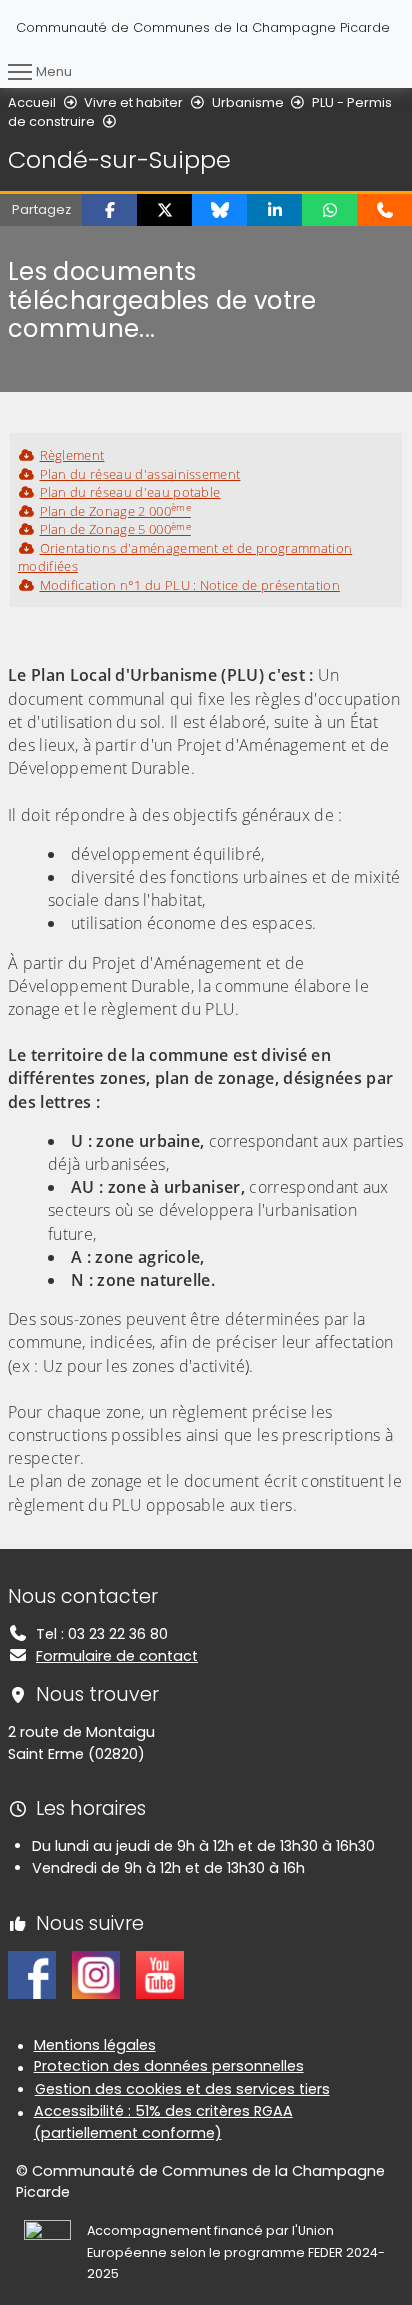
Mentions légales (95, 2045)
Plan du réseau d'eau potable (130, 492)
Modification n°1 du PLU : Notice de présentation (190, 585)
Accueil (32, 102)
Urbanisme (248, 102)
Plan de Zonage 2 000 (115, 511)
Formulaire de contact (117, 1656)
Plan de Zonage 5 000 (115, 529)
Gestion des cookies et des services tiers (182, 2089)
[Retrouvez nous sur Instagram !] (96, 1974)
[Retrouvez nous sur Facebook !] (32, 1974)
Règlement (72, 455)
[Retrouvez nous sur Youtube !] (160, 1974)
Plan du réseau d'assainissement (140, 474)
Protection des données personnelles (169, 2066)
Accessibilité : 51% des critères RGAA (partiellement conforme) (163, 2122)
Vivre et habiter (133, 102)
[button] (109, 210)
